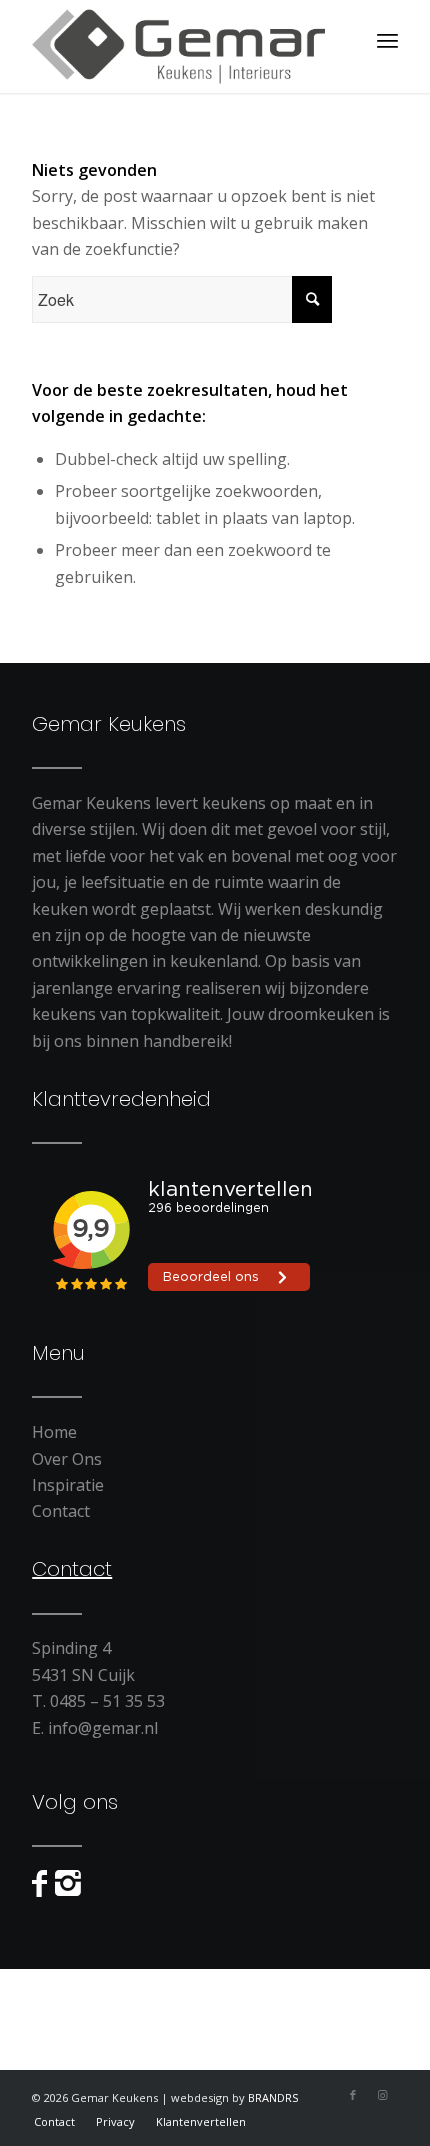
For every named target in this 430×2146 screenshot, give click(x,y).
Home (54, 1432)
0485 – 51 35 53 (107, 1701)
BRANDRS (273, 2097)
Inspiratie (68, 1485)
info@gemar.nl (103, 1728)
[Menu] (387, 40)
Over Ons (67, 1459)
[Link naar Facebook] (353, 2095)
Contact (61, 1511)
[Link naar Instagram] (383, 2095)
